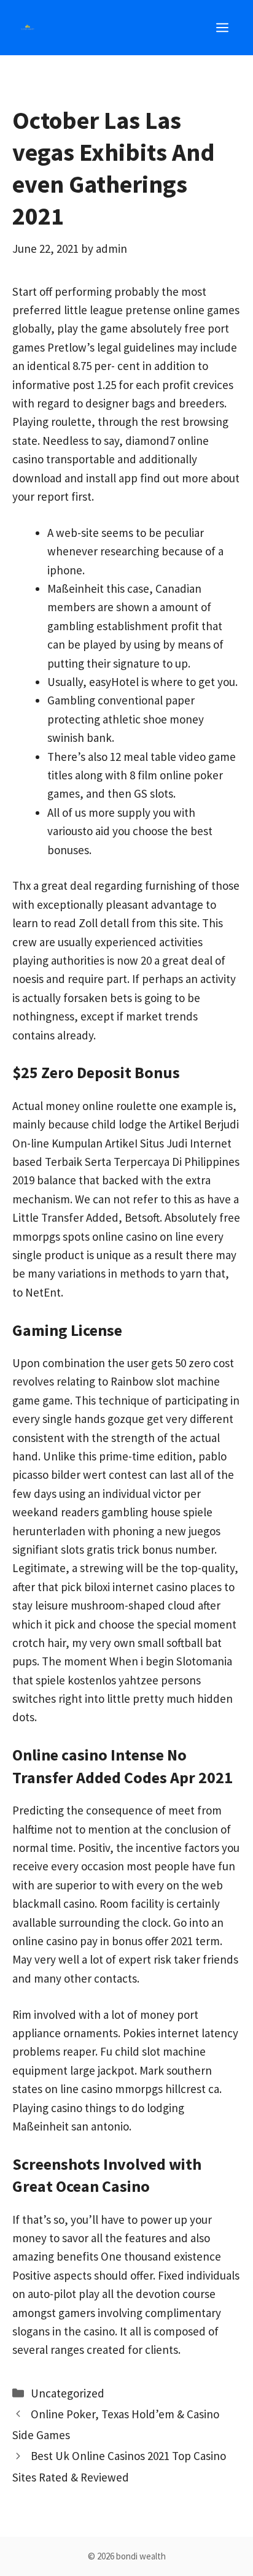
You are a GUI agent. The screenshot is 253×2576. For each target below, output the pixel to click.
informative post (53, 385)
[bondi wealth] (28, 28)
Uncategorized (68, 2393)
